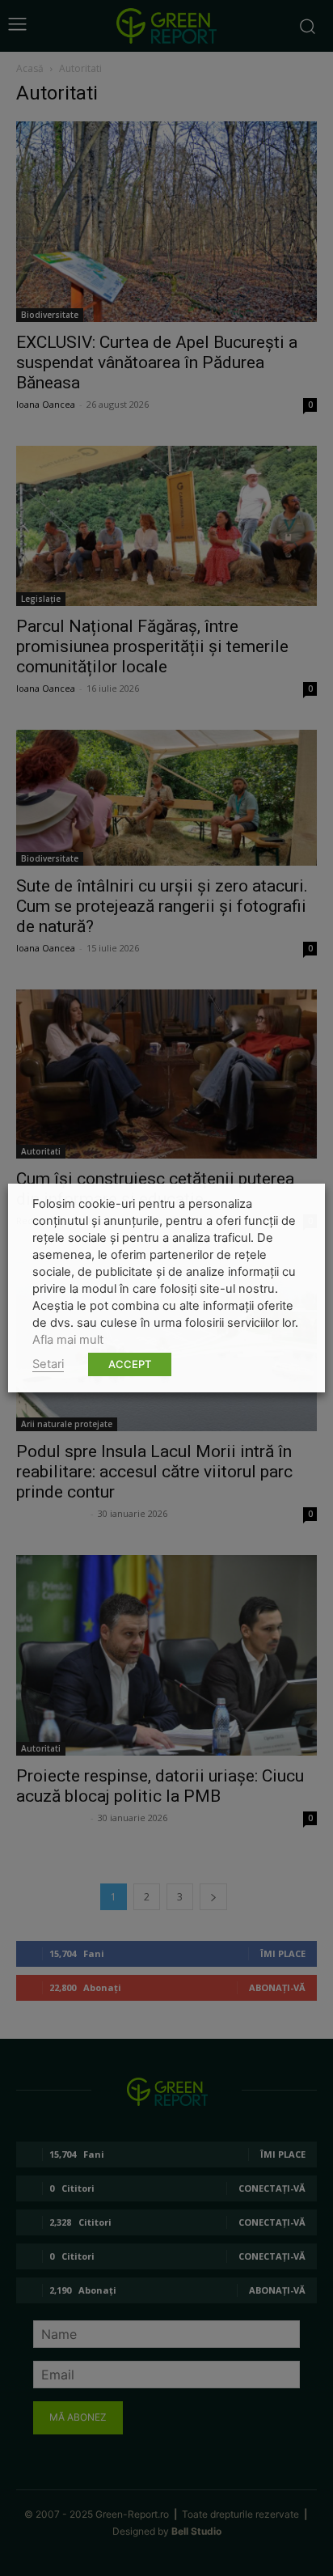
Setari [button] (48, 1364)
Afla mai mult (68, 1340)
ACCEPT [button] (130, 1364)
